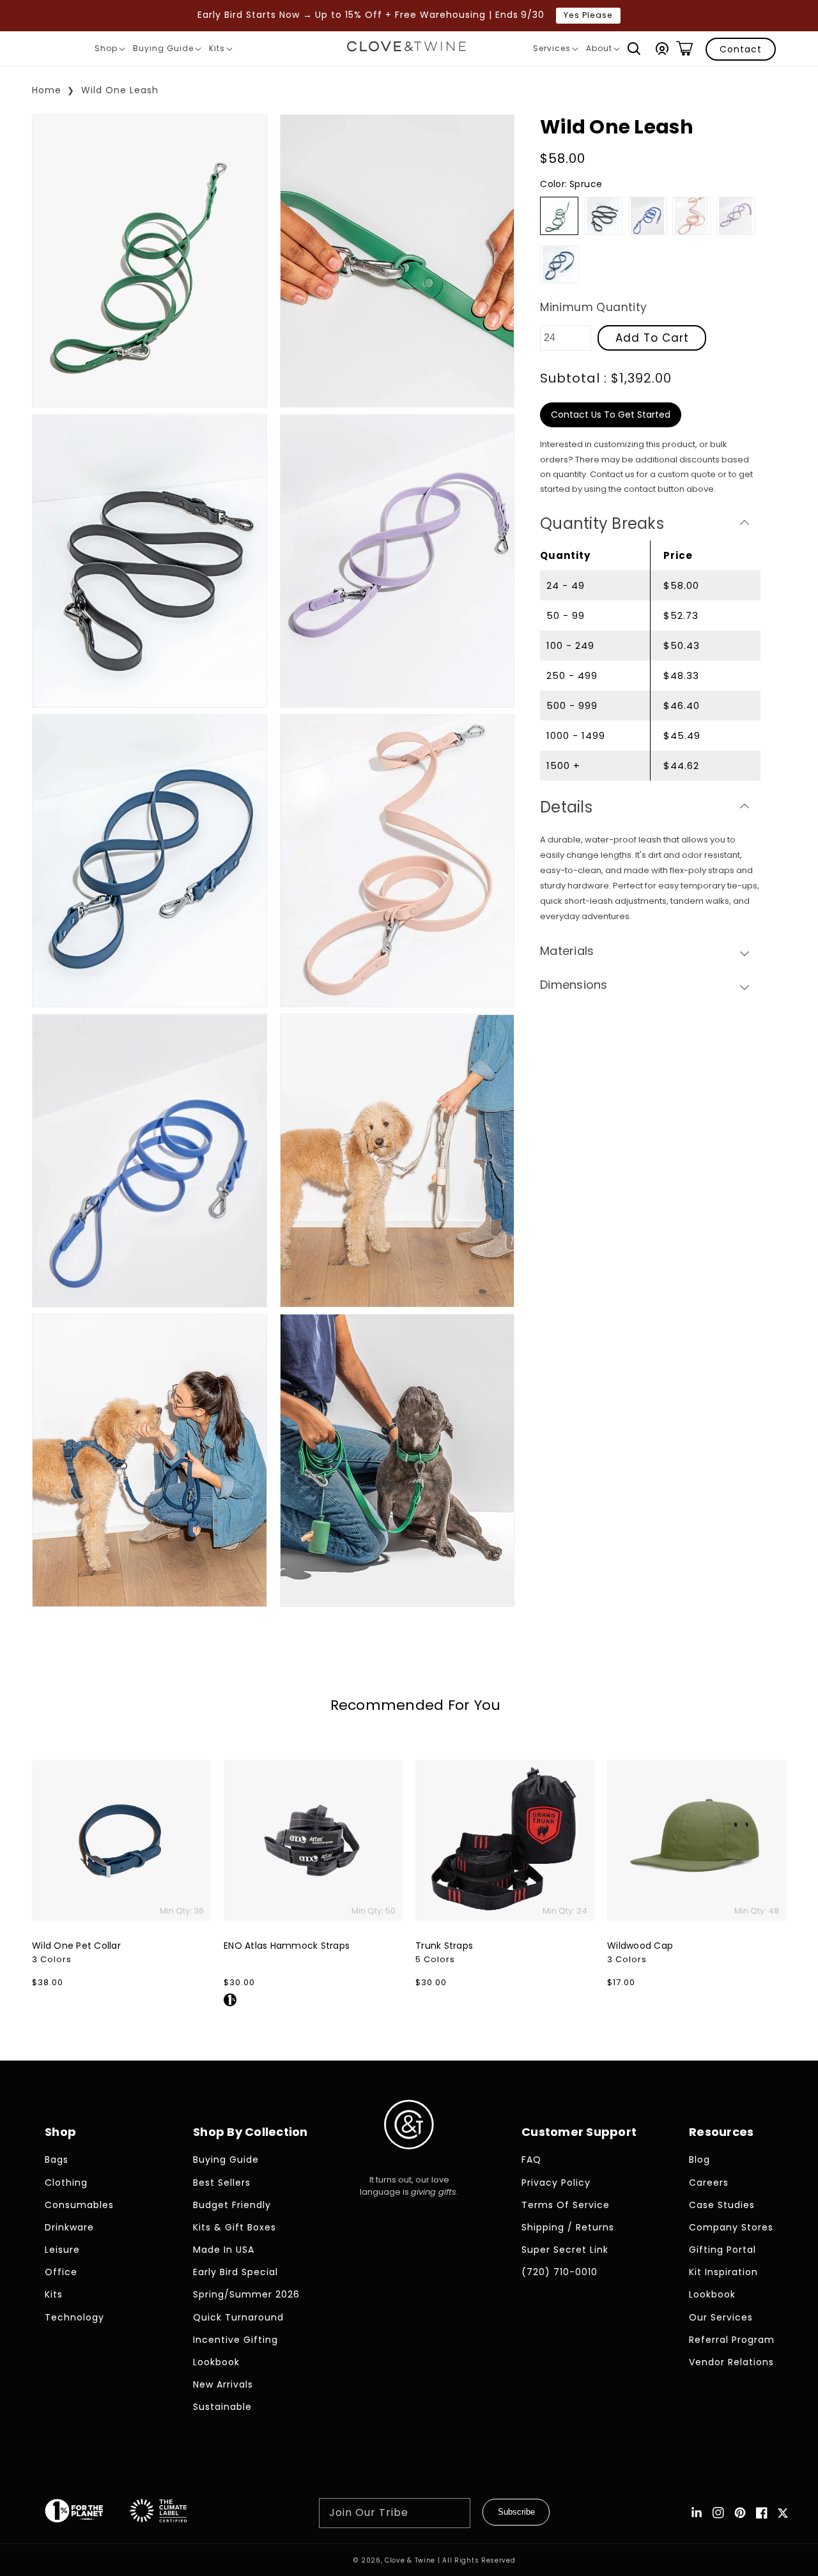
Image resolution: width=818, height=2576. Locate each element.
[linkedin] (697, 2513)
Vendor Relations (731, 2362)
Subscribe (516, 2512)
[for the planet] (87, 2513)
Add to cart (652, 338)
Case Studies (722, 2205)
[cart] (684, 49)
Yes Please (588, 15)
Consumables (79, 2205)
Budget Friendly (232, 2205)
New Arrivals (223, 2384)
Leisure (62, 2250)
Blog (699, 2160)
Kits (220, 50)
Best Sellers (222, 2183)
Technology (74, 2317)
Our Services (721, 2317)
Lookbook (216, 2362)
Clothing (66, 2183)
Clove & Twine (410, 2560)
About (603, 50)
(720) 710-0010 (559, 2272)
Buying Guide (167, 50)
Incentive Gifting (235, 2340)
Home (47, 90)
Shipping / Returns (568, 2227)
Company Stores (731, 2227)
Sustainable (222, 2407)
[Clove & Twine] (406, 49)
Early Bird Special (235, 2272)
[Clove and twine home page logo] (409, 2160)
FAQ (531, 2160)
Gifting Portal (722, 2250)
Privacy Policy (556, 2183)
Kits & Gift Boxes (235, 2227)
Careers (709, 2183)
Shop (110, 50)
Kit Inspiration (723, 2272)
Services (555, 50)
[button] (634, 49)
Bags (57, 2160)
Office (61, 2272)
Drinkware (69, 2227)
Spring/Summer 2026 (246, 2294)
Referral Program (732, 2340)
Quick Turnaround (238, 2317)
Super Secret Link (565, 2250)
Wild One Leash (120, 90)
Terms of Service (566, 2205)
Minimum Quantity (593, 307)
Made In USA (224, 2250)
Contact (741, 49)
